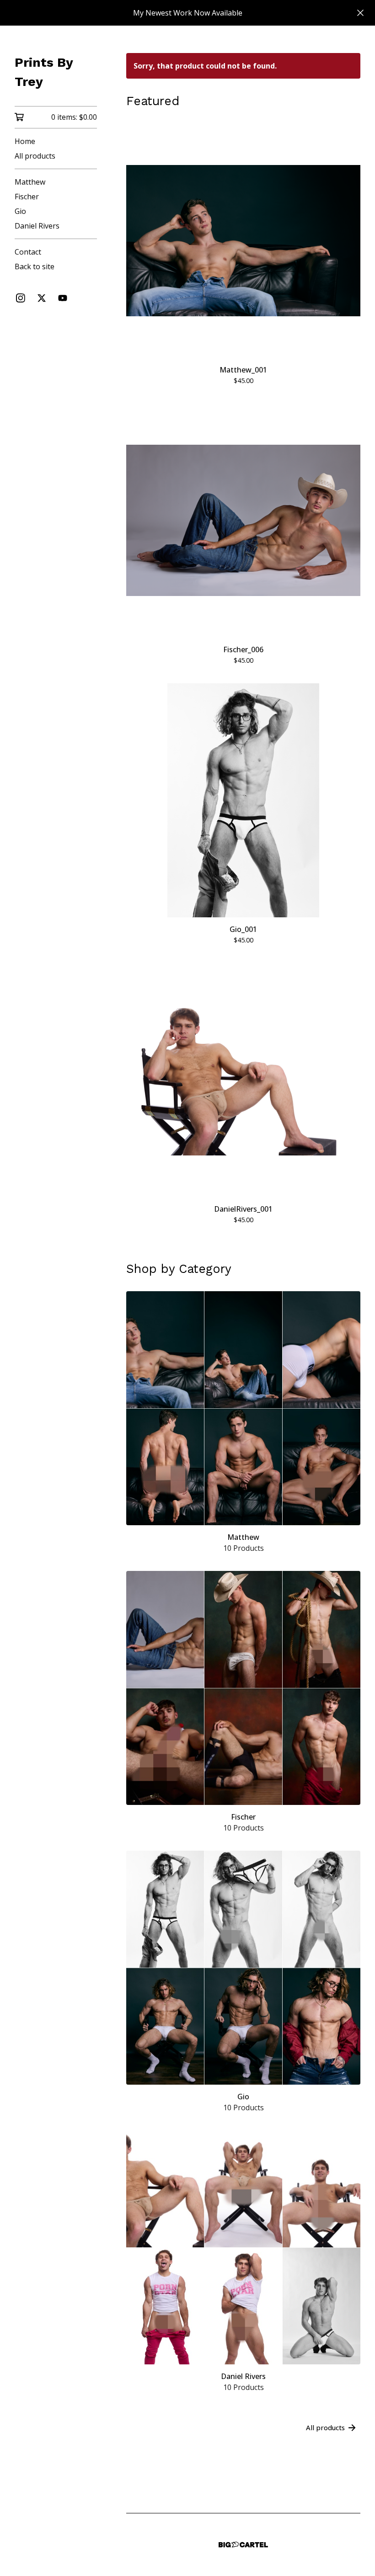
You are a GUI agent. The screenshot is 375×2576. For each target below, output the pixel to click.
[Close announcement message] (360, 13)
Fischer (27, 197)
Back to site (35, 266)
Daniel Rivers (37, 226)
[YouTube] (63, 298)
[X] (42, 298)
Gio (20, 211)
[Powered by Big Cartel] (243, 2545)
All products (35, 156)
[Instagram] (21, 298)
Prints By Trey (44, 72)
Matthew (30, 182)
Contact (28, 252)
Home (25, 141)
